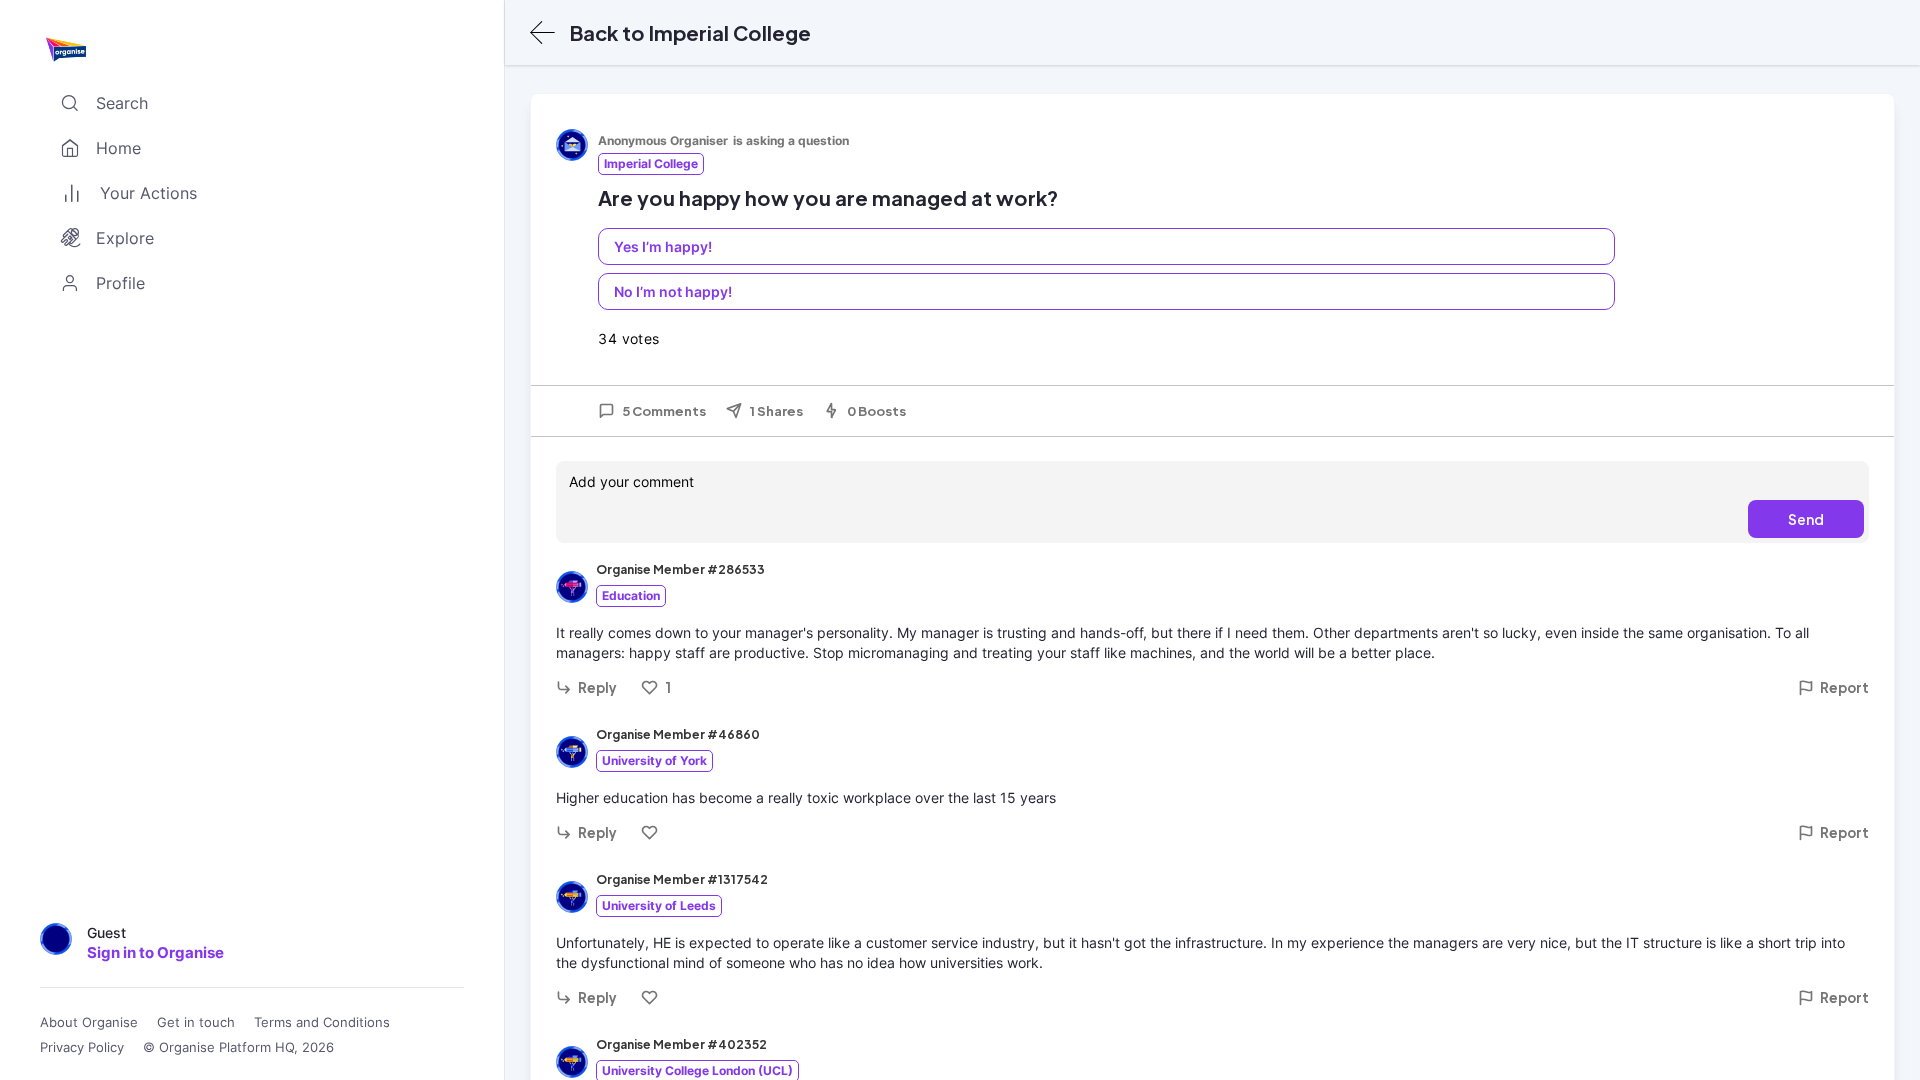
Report (1844, 687)
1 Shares (776, 411)
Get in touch (196, 1022)
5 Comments (664, 411)
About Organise (89, 1022)
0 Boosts (876, 411)
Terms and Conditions (322, 1022)
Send (1806, 519)
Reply (597, 687)
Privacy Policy (82, 1047)
